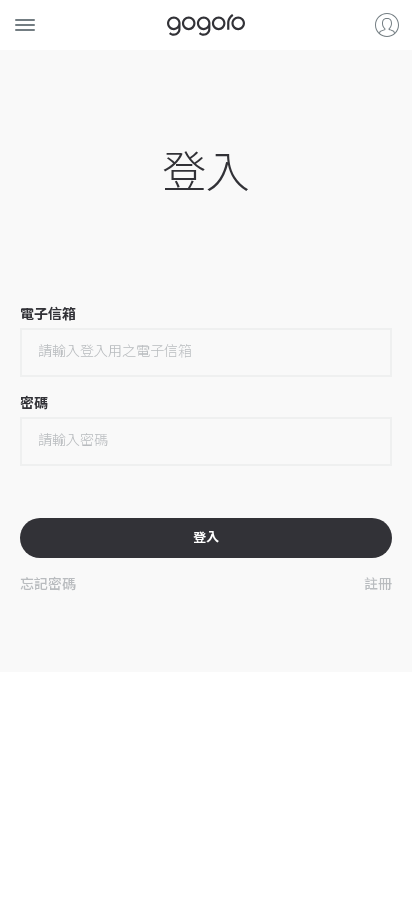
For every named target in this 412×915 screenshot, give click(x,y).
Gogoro (206, 25)
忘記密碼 (48, 583)
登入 (387, 25)
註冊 (378, 583)
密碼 (34, 403)
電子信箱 (48, 314)
